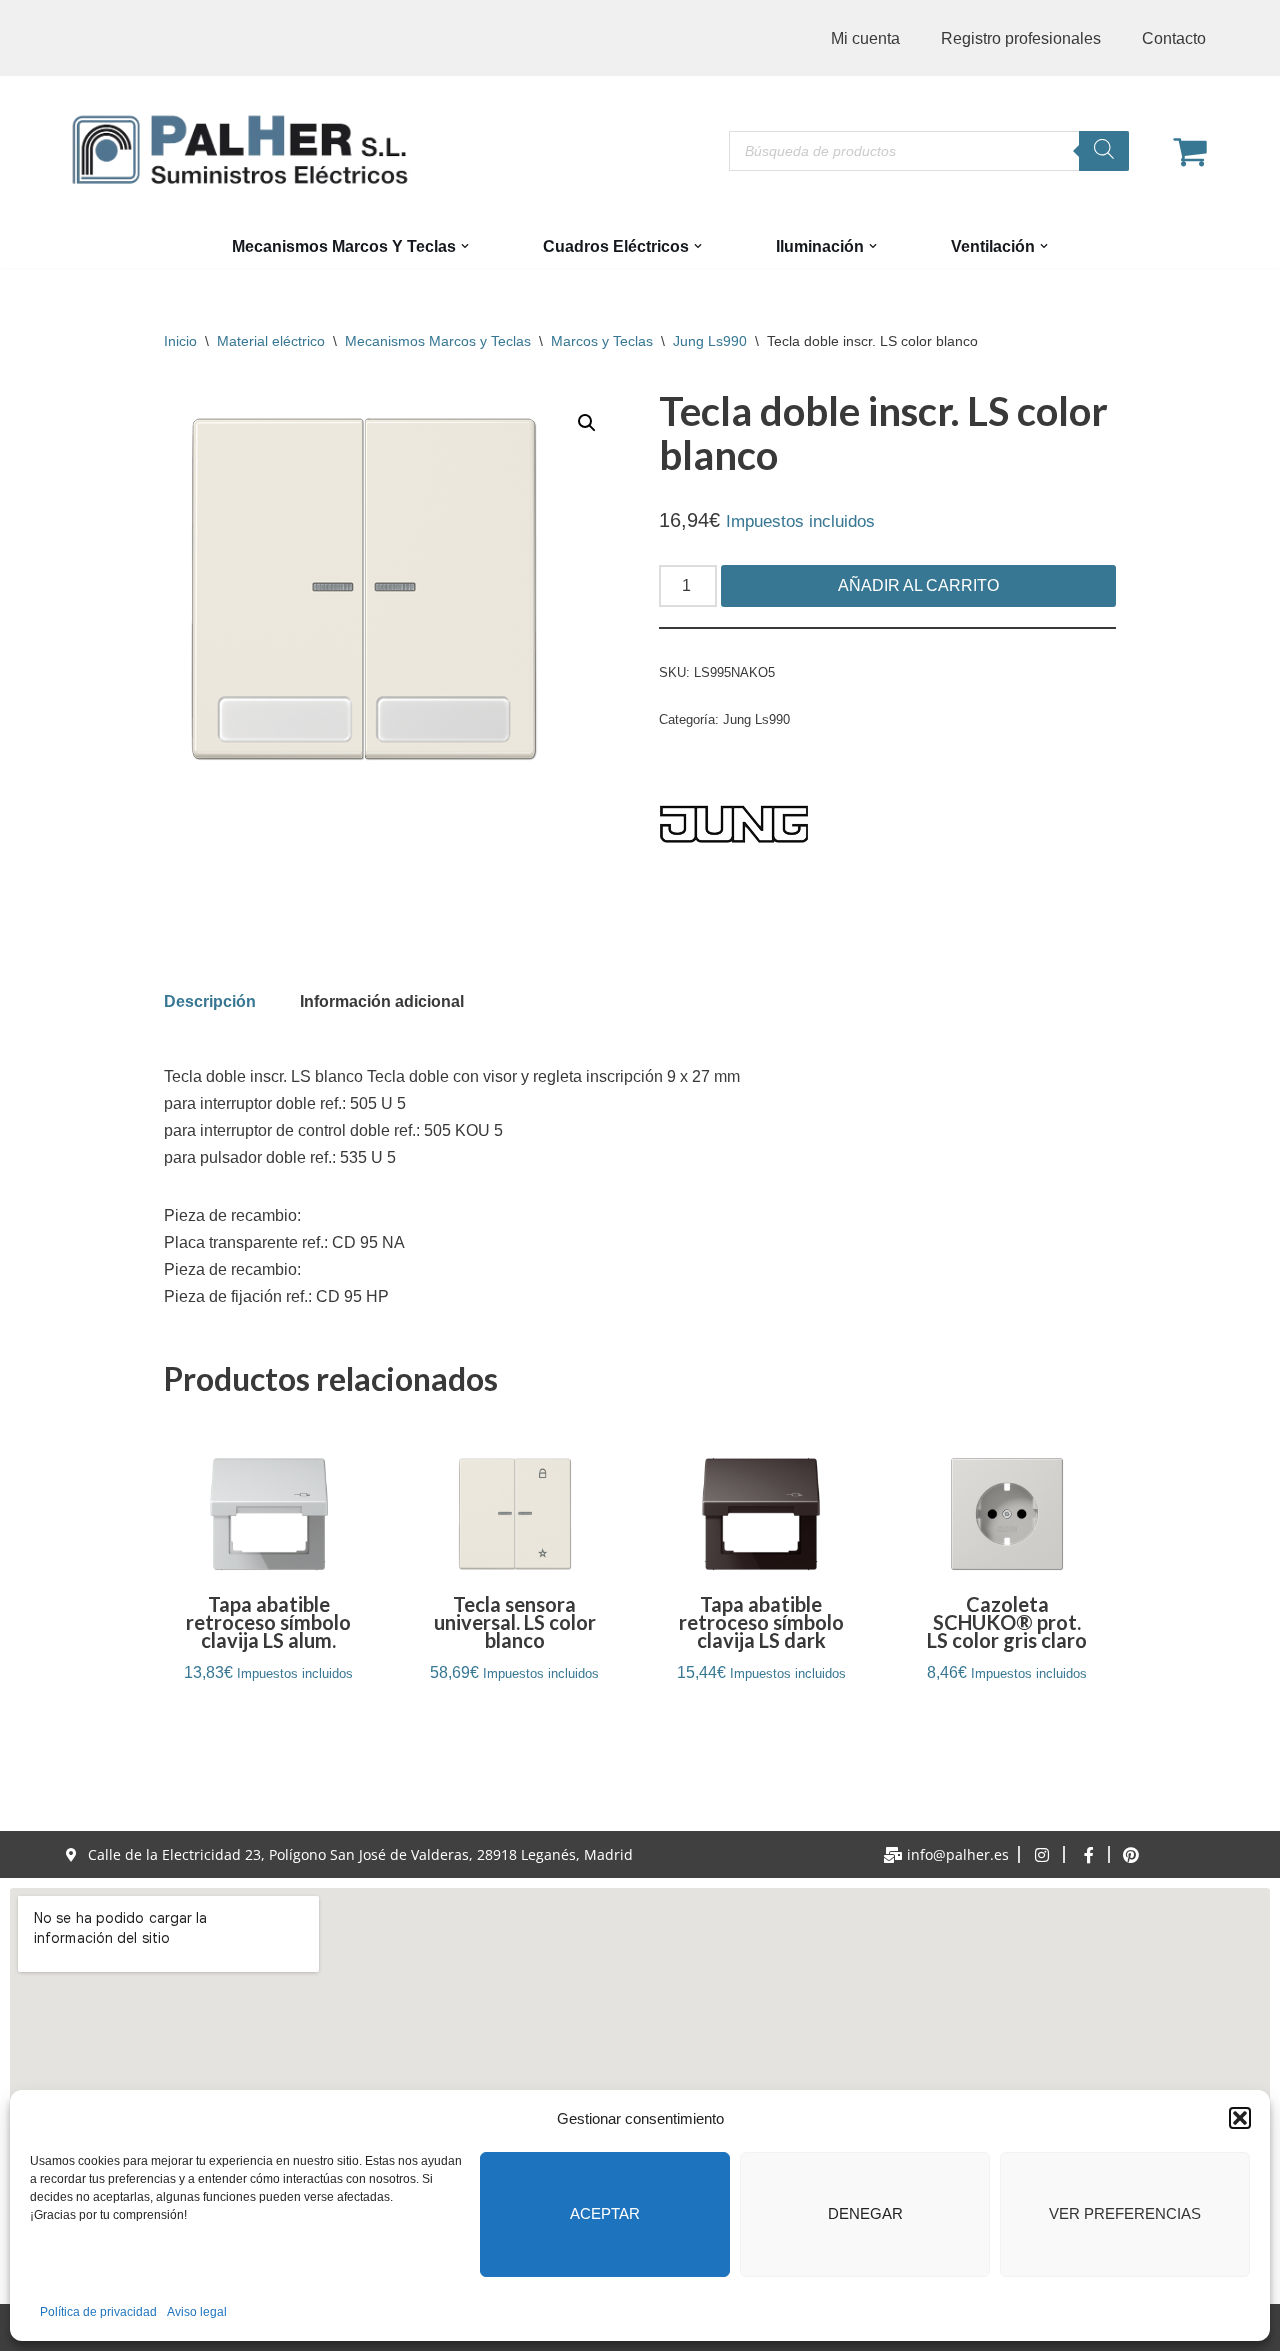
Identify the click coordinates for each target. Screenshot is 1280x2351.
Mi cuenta (865, 38)
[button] (1240, 2118)
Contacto (1174, 38)
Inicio (180, 341)
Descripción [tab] (210, 1001)
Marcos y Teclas (602, 341)
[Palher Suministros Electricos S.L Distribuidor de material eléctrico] (240, 150)
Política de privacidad (98, 2312)
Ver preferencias (1125, 2213)
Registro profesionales (1021, 38)
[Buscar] (1104, 151)
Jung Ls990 (710, 341)
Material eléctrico (271, 341)
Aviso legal (197, 2312)
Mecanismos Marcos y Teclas (438, 341)
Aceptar (605, 2213)
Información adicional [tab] (382, 1001)
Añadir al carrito (918, 585)
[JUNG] (734, 828)
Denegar (865, 2213)
